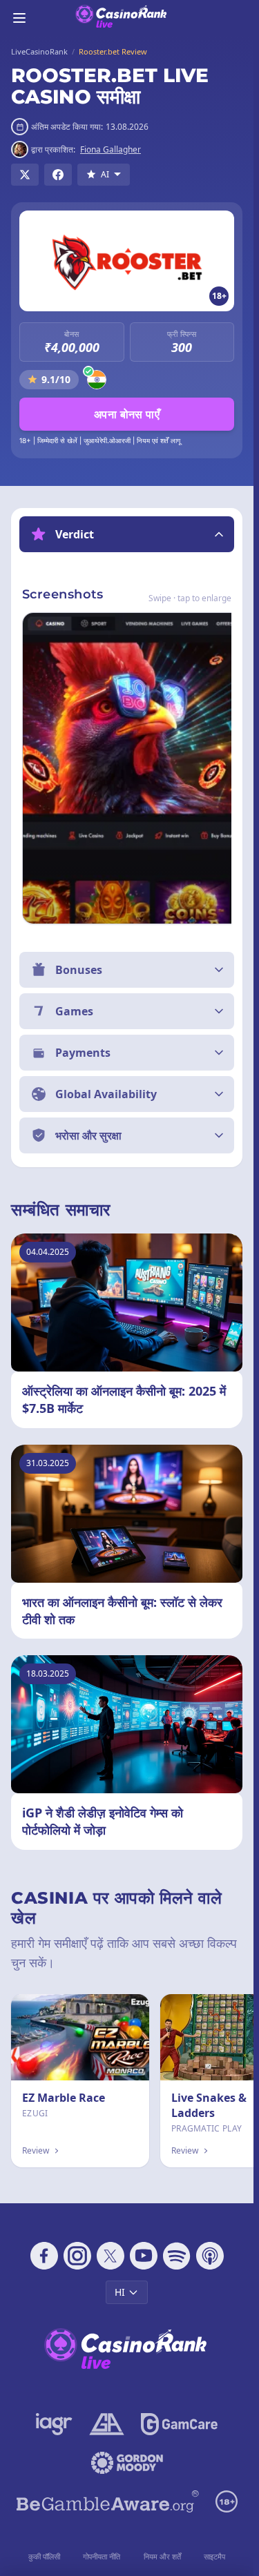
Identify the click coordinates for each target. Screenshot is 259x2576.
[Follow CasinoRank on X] (111, 2256)
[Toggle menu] (19, 18)
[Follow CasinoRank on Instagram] (77, 2256)
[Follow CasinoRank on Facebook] (44, 2256)
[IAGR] (54, 2424)
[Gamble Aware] (108, 2501)
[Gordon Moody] (127, 2463)
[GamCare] (179, 2424)
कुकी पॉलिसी (44, 2556)
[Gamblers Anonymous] (107, 2424)
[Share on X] (25, 175)
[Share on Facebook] (58, 175)
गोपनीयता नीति (102, 2556)
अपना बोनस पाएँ (127, 414)
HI (120, 2292)
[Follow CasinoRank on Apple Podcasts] (210, 2256)
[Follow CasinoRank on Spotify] (177, 2256)
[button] (127, 534)
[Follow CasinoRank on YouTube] (144, 2256)
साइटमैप (214, 2556)
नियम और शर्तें (162, 2556)
